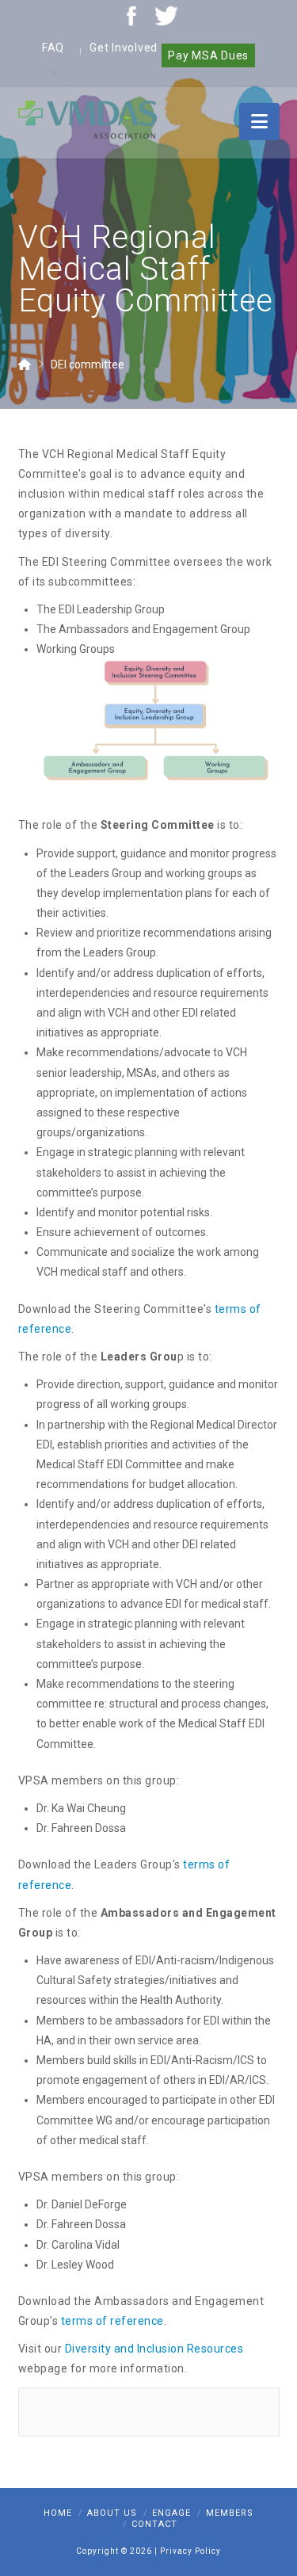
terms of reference (112, 2321)
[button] (259, 122)
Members (230, 2513)
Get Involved (124, 48)
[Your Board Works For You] (88, 119)
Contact (154, 2524)
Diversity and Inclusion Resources (154, 2349)
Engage (171, 2513)
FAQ (53, 48)
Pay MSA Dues (208, 55)
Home (58, 2513)
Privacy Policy (190, 2551)
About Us (112, 2513)
